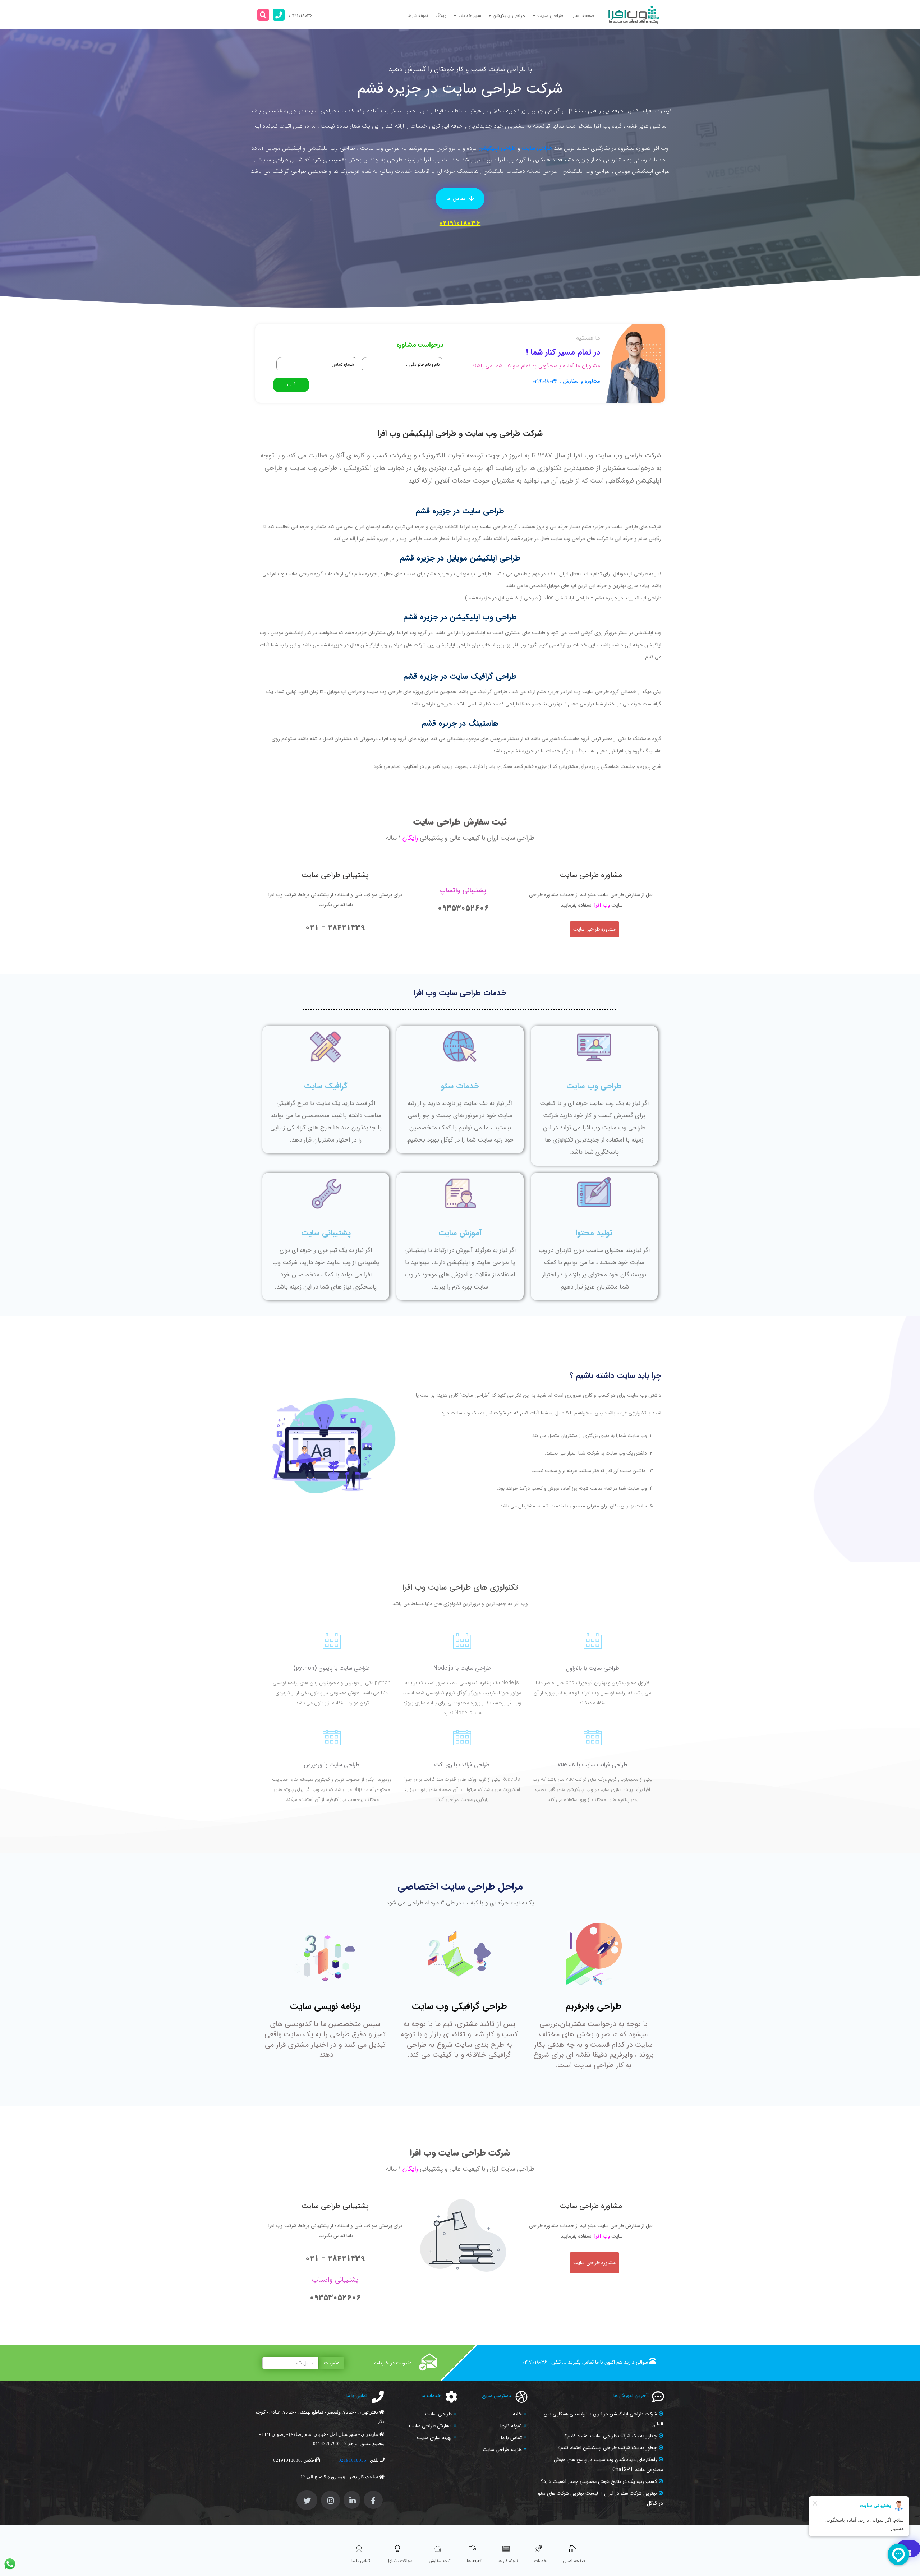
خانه (517, 2414)
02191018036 (460, 223)
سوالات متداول (399, 2561)
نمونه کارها (418, 16)
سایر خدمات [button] (470, 16)
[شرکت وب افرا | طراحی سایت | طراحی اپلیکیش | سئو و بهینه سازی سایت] (634, 15)
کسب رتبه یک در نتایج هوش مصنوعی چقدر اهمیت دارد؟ (599, 2481)
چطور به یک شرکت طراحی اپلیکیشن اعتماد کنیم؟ (607, 2448)
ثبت (291, 385)
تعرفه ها (474, 2561)
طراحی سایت (537, 148)
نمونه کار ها (508, 2561)
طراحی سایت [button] (550, 16)
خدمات (540, 2561)
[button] (263, 15)
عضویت (332, 2363)
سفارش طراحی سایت (430, 2426)
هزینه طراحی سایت (502, 2450)
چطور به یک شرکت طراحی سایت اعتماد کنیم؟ (611, 2436)
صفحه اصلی (582, 16)
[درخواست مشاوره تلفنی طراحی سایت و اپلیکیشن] (279, 15)
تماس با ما (511, 2438)
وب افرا (602, 905)
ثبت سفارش (440, 2561)
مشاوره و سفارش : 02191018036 (566, 381)
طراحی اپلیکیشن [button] (509, 16)
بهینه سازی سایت (434, 2438)
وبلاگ (441, 16)
